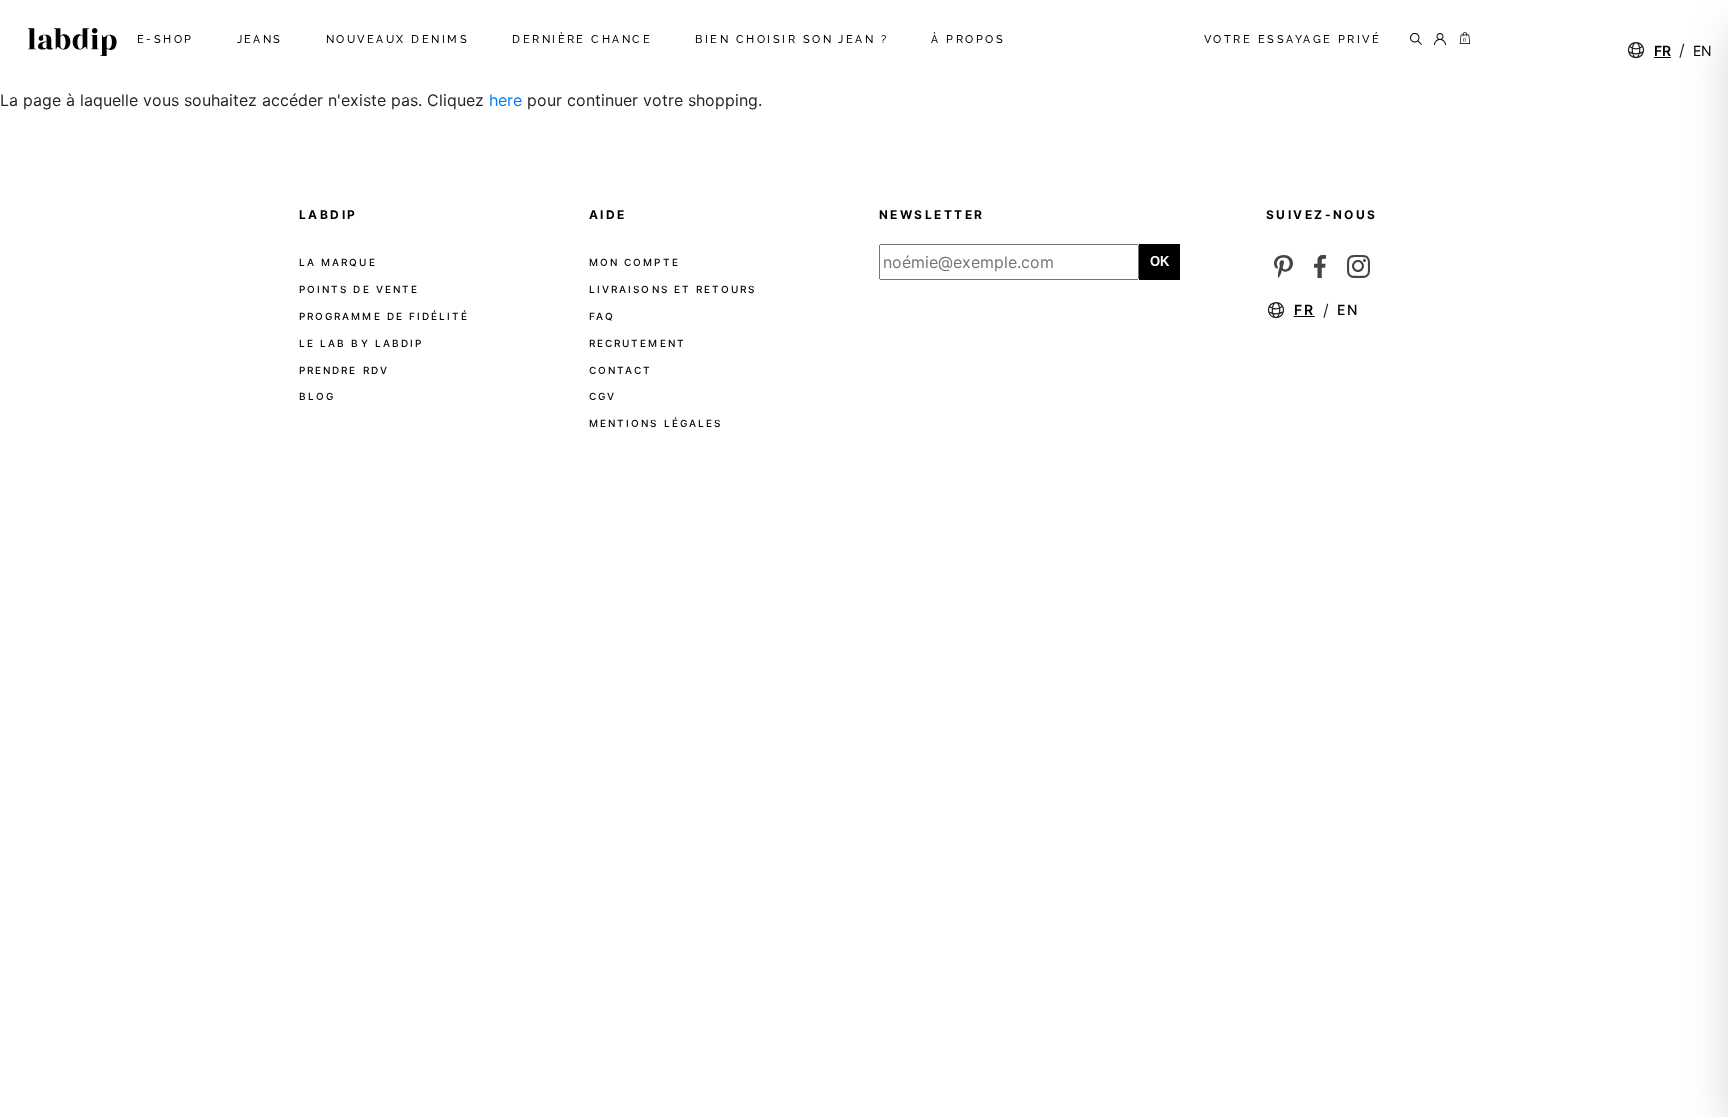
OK (1159, 261)
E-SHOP (169, 39)
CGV (602, 396)
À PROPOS (972, 39)
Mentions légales (655, 423)
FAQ (602, 316)
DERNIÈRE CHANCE (586, 39)
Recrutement (637, 343)
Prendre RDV (344, 370)
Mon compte (634, 262)
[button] (1461, 40)
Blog (317, 396)
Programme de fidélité (384, 316)
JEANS (264, 39)
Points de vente (359, 289)
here (505, 100)
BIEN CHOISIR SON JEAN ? (795, 39)
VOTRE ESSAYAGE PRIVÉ (1293, 39)
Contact (621, 370)
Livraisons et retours (672, 289)
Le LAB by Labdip (361, 343)
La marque (338, 262)
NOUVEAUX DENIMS (401, 39)
